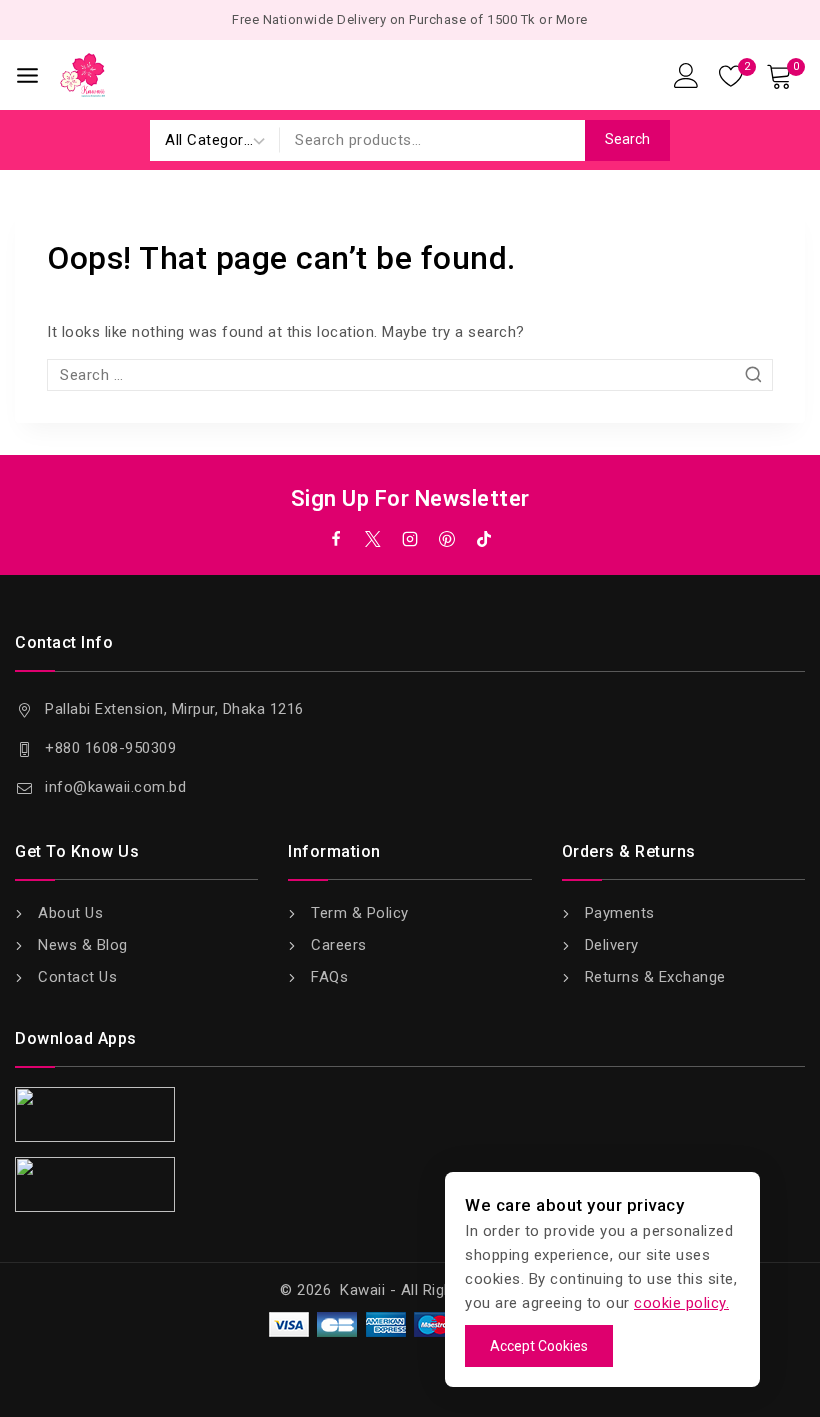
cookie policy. (681, 1303)
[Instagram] (410, 539)
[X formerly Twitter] (373, 539)
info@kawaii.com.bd (115, 787)
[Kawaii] (82, 75)
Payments (620, 913)
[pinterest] (447, 539)
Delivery (612, 945)
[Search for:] (410, 375)
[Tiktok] (484, 539)
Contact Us (77, 977)
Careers (339, 945)
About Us (70, 913)
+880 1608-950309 (110, 748)
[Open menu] (27, 75)
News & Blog (83, 945)
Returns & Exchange (655, 977)
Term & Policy (360, 913)
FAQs (329, 977)
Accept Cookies (539, 1346)
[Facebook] (336, 539)
